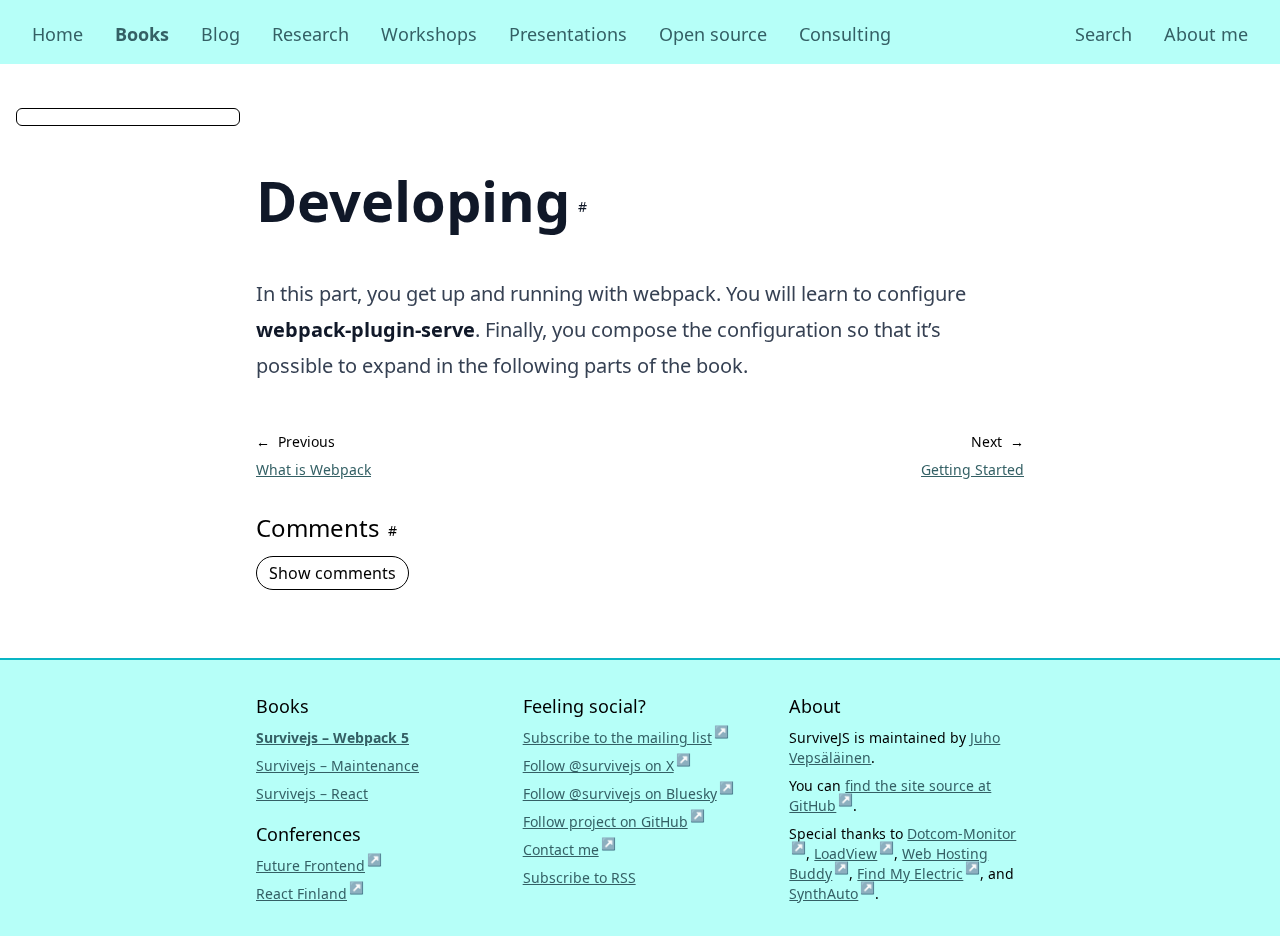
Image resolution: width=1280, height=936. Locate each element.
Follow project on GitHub (614, 821)
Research (310, 34)
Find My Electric (918, 873)
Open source (713, 34)
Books (142, 34)
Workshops (429, 34)
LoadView (854, 853)
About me (1206, 34)
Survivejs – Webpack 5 (332, 737)
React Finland (310, 893)
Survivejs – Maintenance (337, 765)
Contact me (569, 849)
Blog (220, 34)
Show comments (332, 573)
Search (1103, 34)
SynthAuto (832, 893)
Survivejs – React (312, 793)
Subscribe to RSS (579, 877)
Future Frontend (319, 865)
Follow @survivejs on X (607, 765)
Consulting (845, 34)
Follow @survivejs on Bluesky (628, 793)
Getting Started (972, 469)
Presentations (568, 34)
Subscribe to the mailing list (626, 737)
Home (57, 34)
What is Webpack (313, 469)
